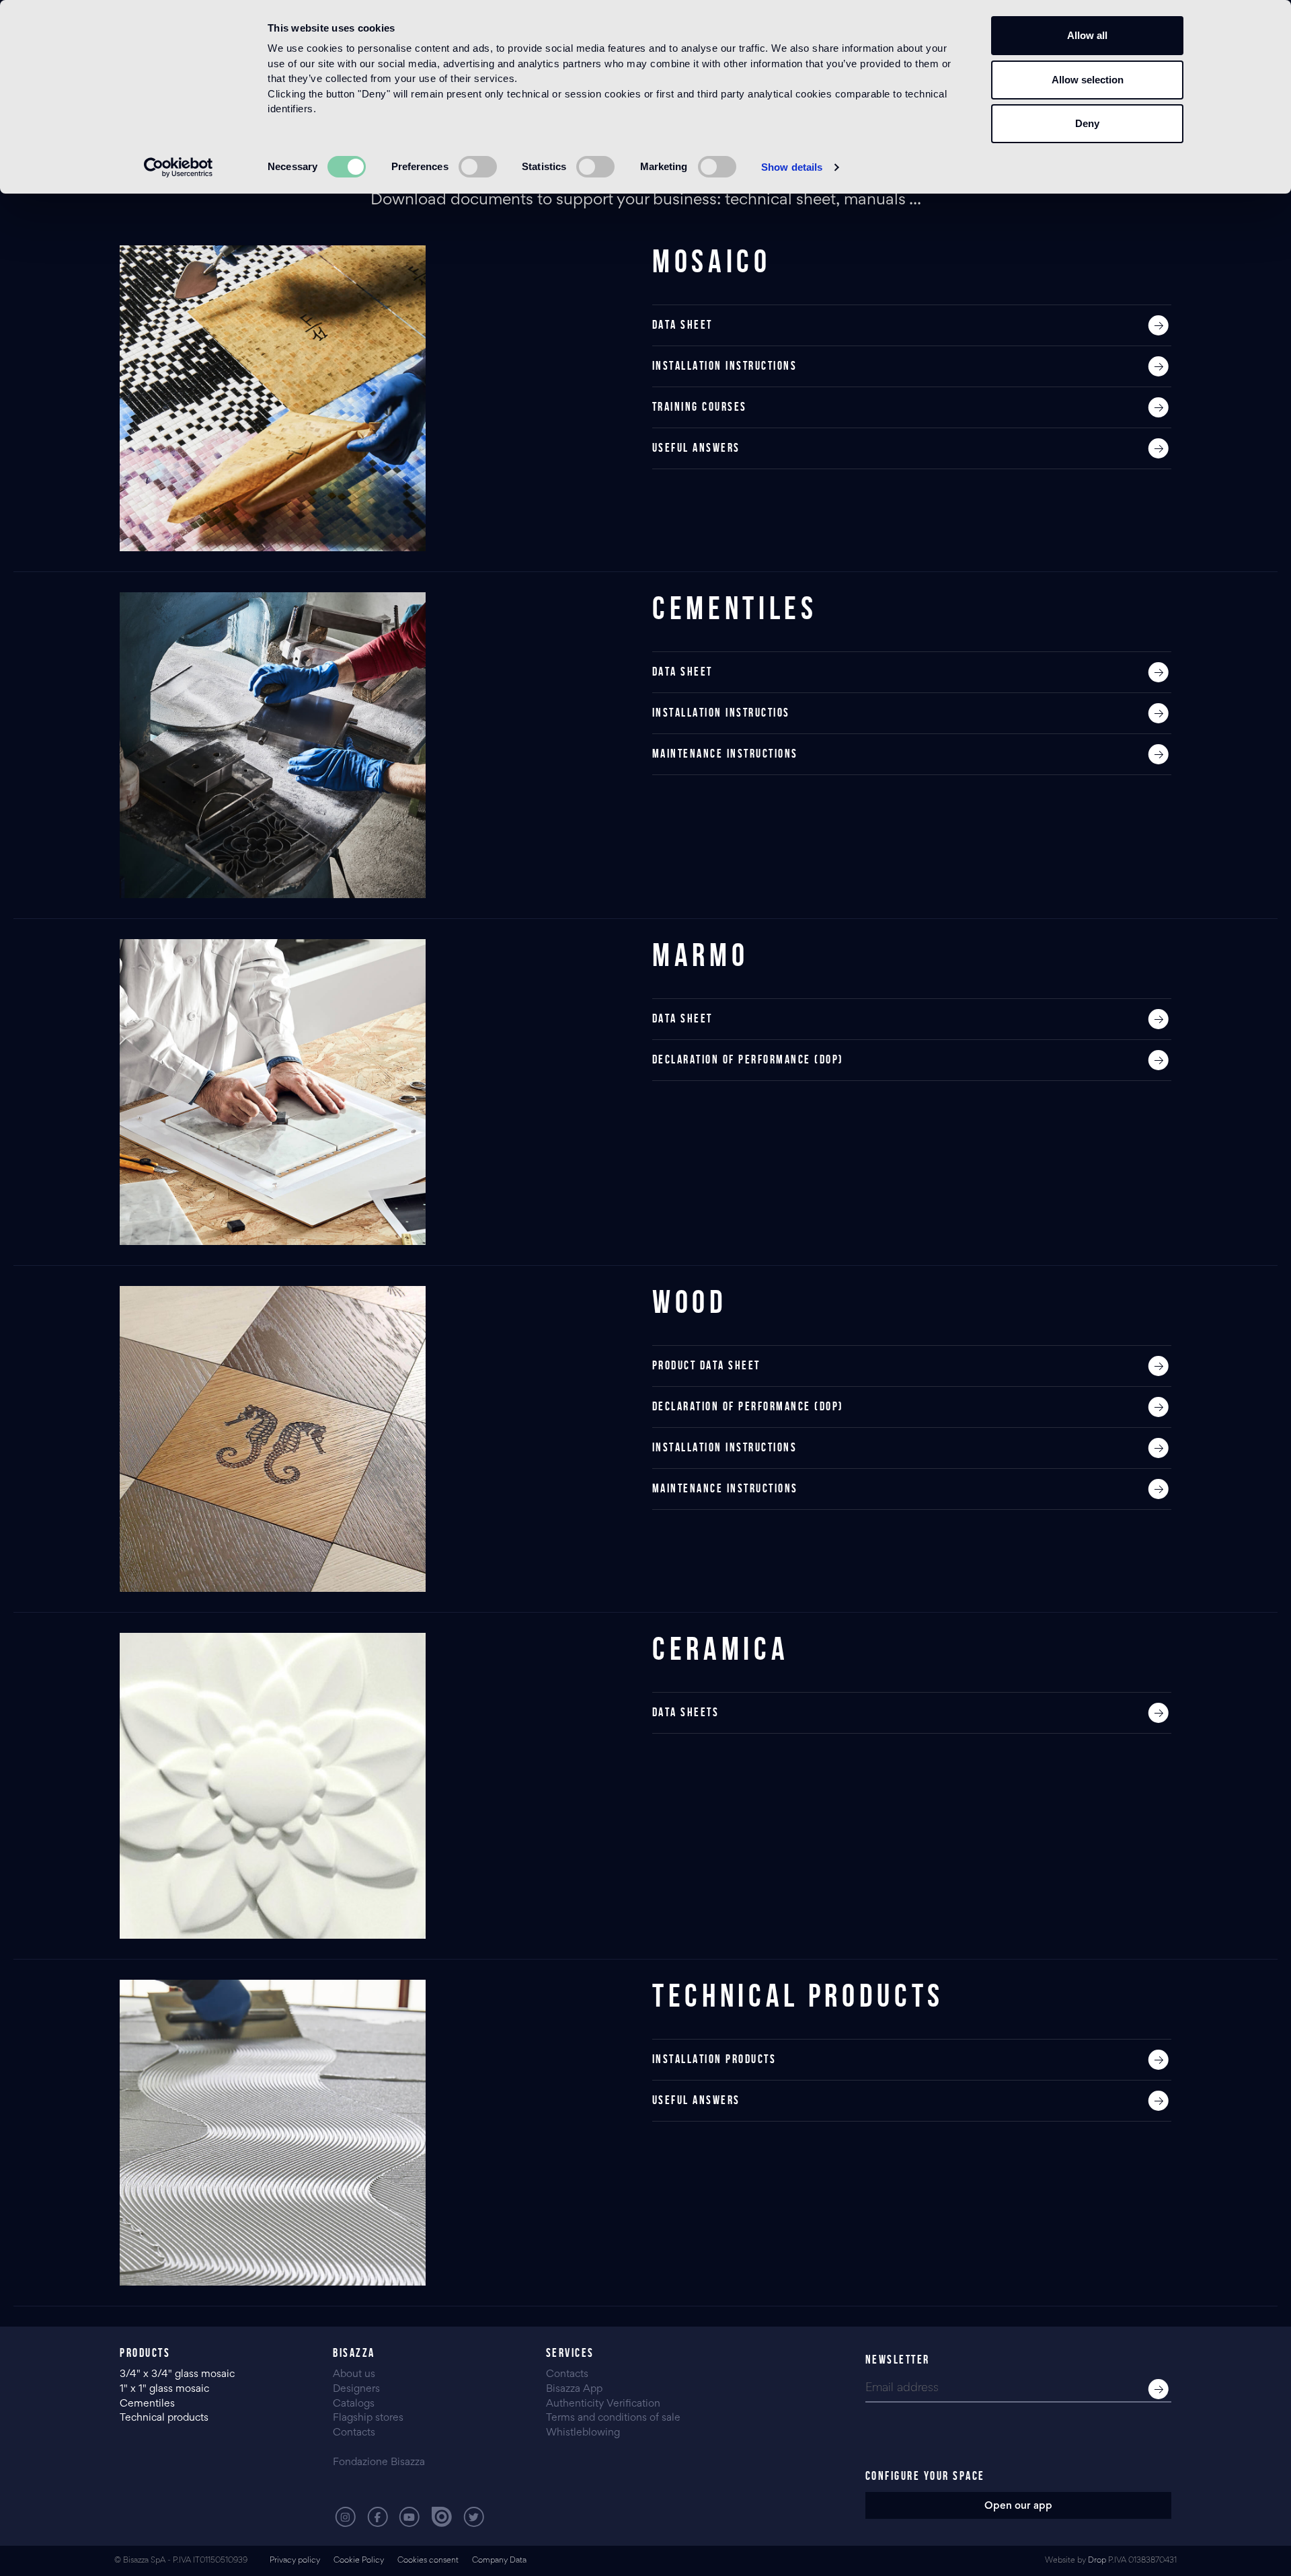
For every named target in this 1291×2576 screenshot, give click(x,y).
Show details (792, 167)
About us (354, 2374)
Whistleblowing (583, 2433)
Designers (356, 2389)
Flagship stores (368, 2418)
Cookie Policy (359, 2561)
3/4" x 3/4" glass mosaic (179, 2374)
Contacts (354, 2433)
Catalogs (354, 2404)
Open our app (1018, 2506)
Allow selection (1088, 80)
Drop (1097, 2561)
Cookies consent (428, 2561)
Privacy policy (295, 2561)
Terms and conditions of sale (613, 2418)
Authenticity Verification (603, 2404)
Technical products (164, 2418)
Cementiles (147, 2404)
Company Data (499, 2561)
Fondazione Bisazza (379, 2462)
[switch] (478, 167)
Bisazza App (574, 2389)
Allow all (1087, 35)
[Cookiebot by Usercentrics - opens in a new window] (179, 167)
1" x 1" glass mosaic (166, 2389)
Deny (1087, 123)
